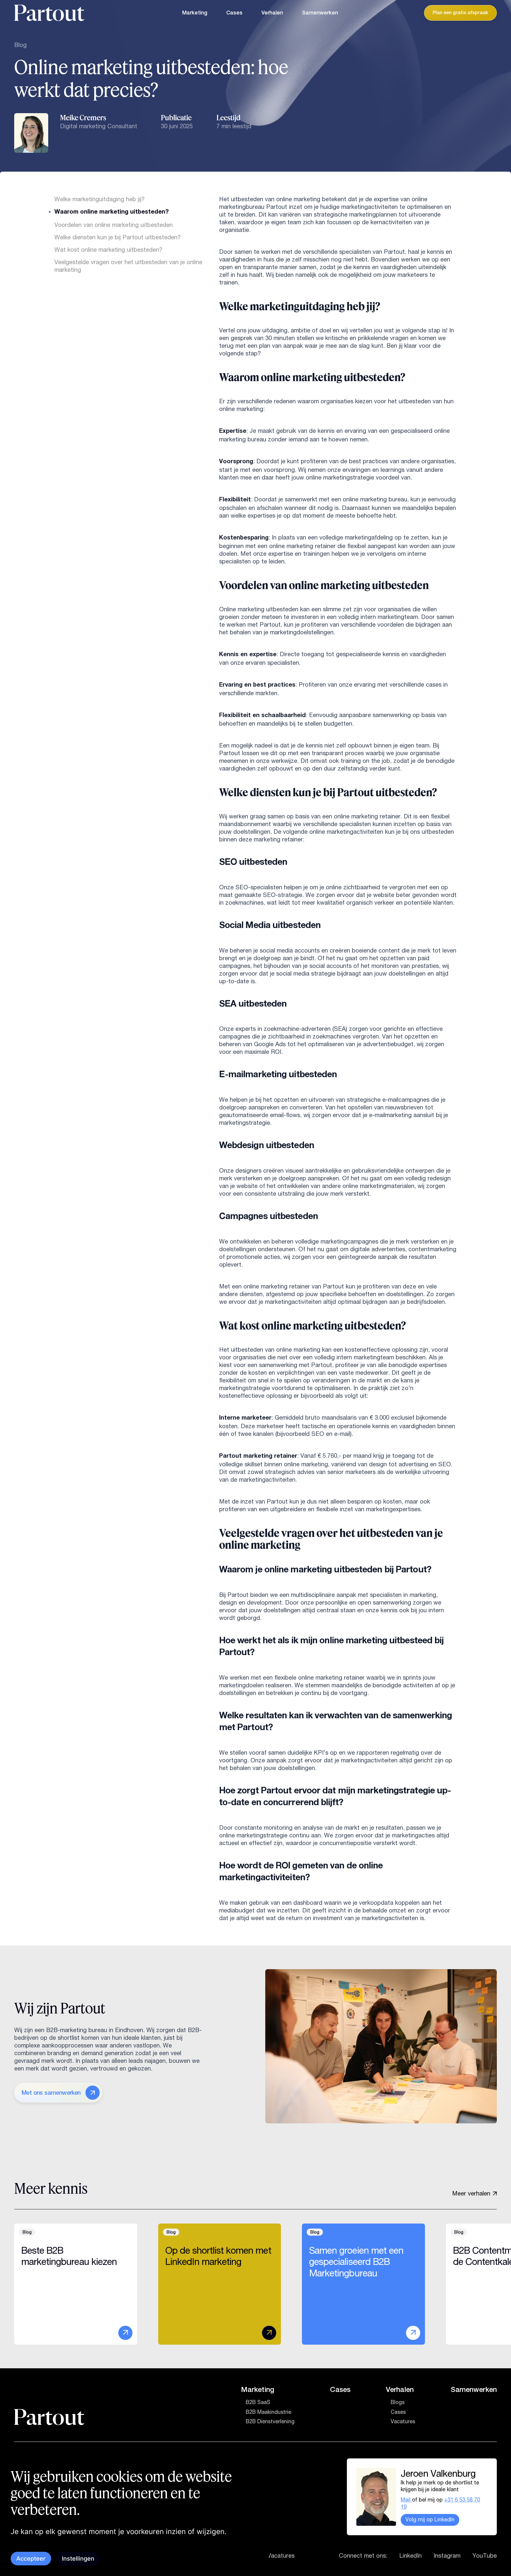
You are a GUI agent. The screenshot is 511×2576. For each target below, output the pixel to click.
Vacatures (403, 2421)
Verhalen (272, 13)
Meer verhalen (471, 2193)
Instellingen (78, 2559)
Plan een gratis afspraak (460, 13)
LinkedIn (410, 2556)
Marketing (195, 13)
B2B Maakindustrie (269, 2412)
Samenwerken (320, 13)
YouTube (485, 2556)
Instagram (447, 2556)
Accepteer (31, 2559)
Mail (406, 2500)
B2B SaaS (258, 2402)
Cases (234, 13)
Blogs (398, 2402)
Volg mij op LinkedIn (430, 2520)
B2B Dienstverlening (270, 2421)
